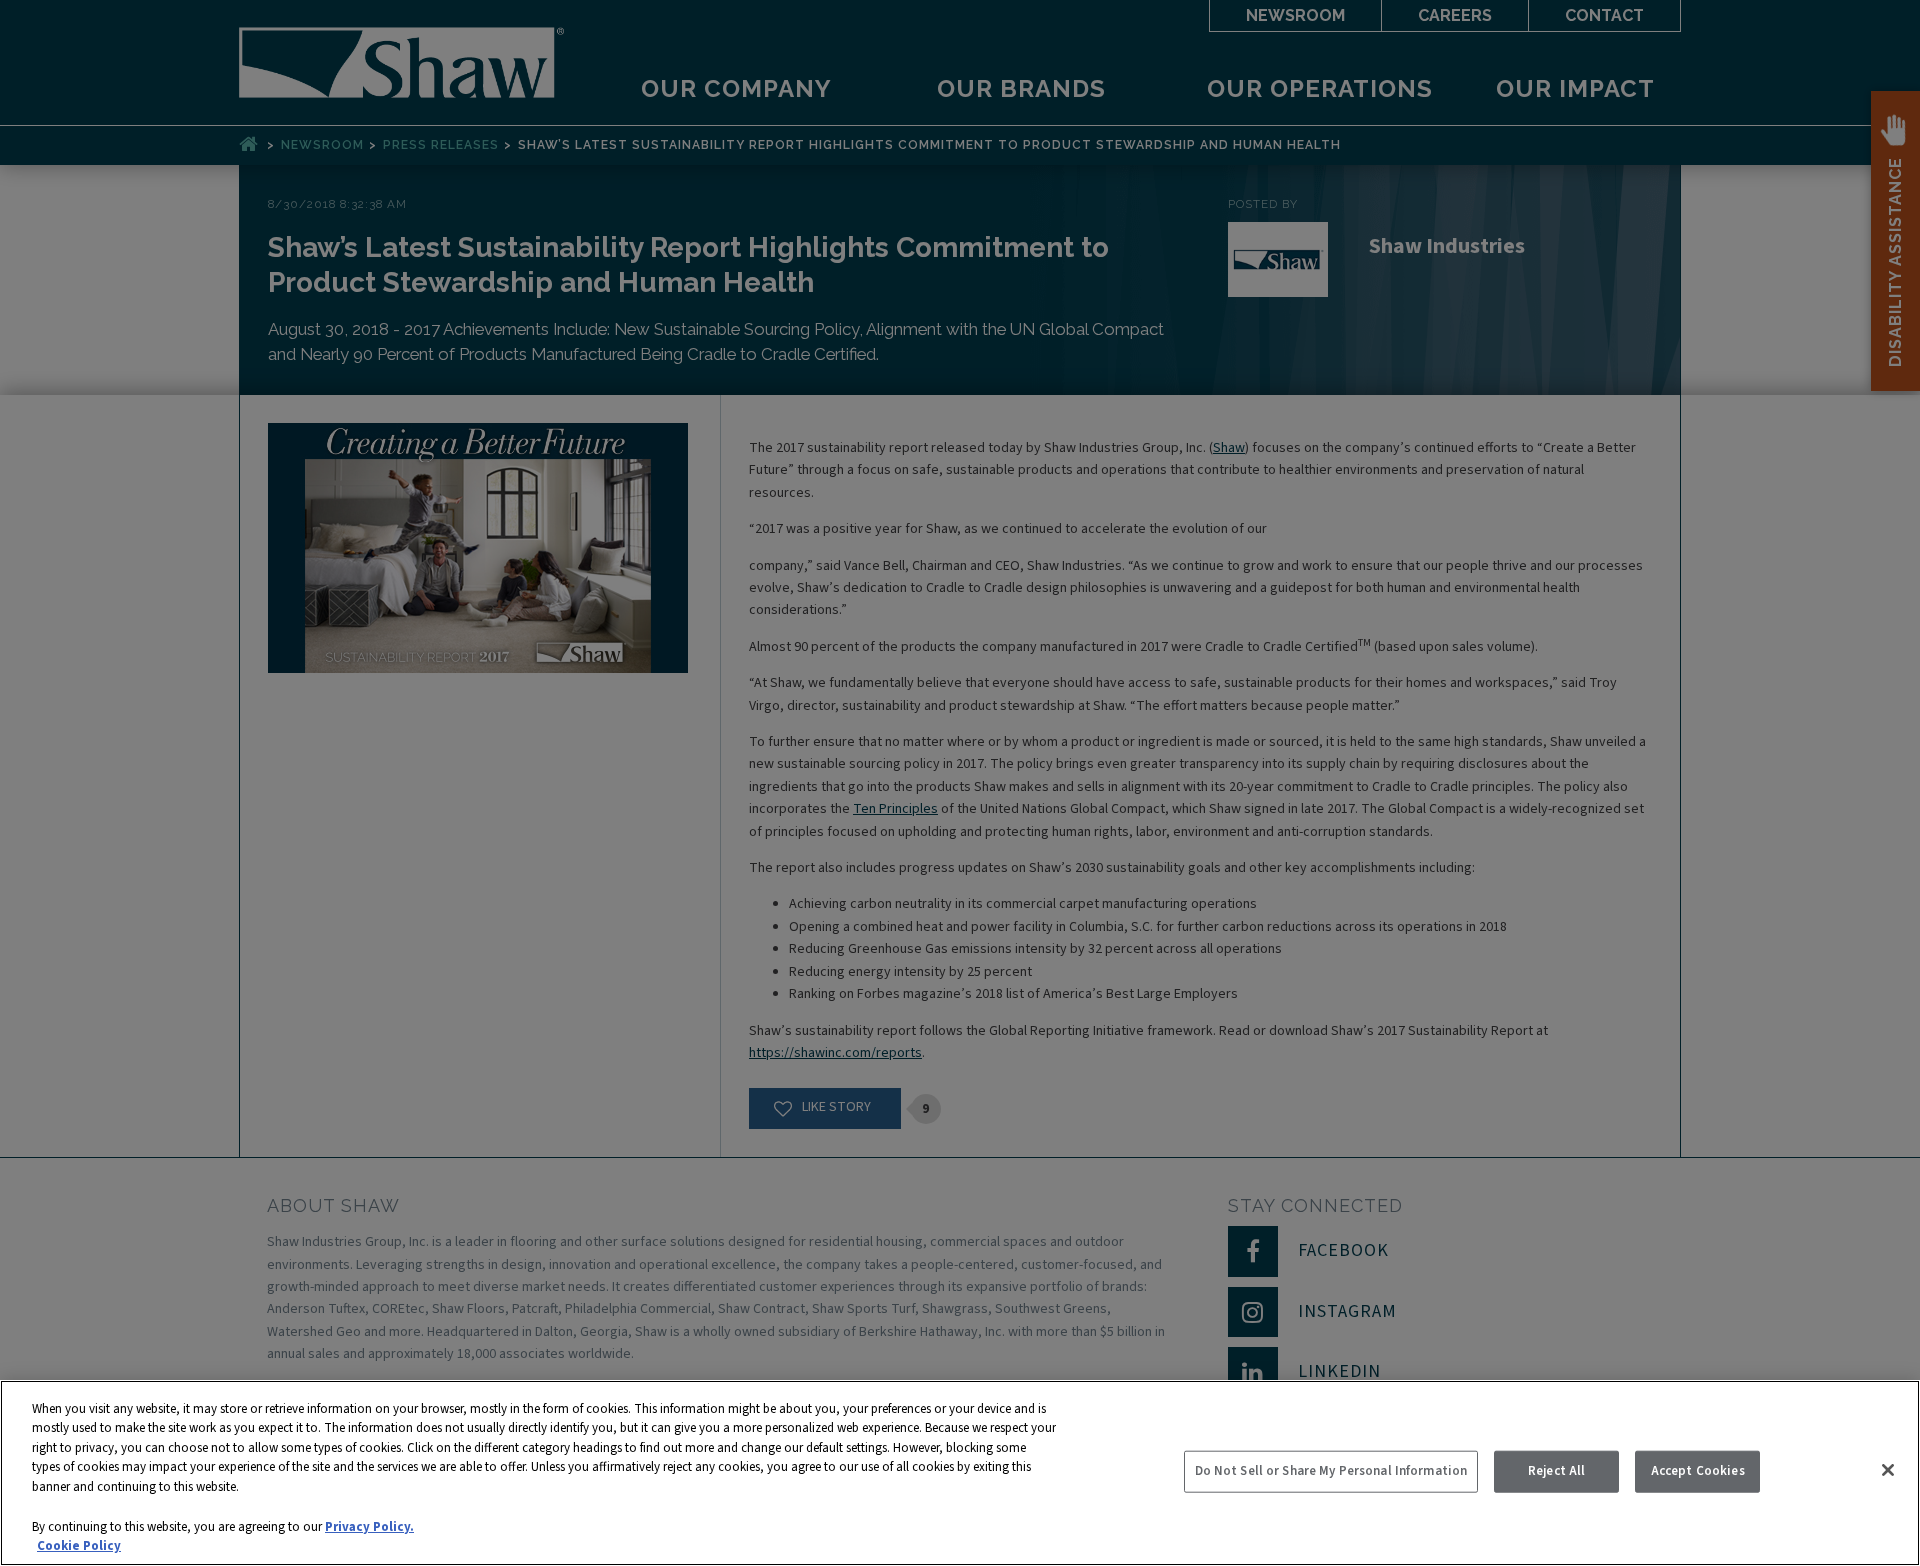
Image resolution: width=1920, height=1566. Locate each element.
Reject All (1556, 1471)
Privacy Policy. (369, 1526)
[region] (960, 1473)
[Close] (1888, 1470)
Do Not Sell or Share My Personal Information (1331, 1471)
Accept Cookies (1698, 1471)
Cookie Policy (79, 1545)
